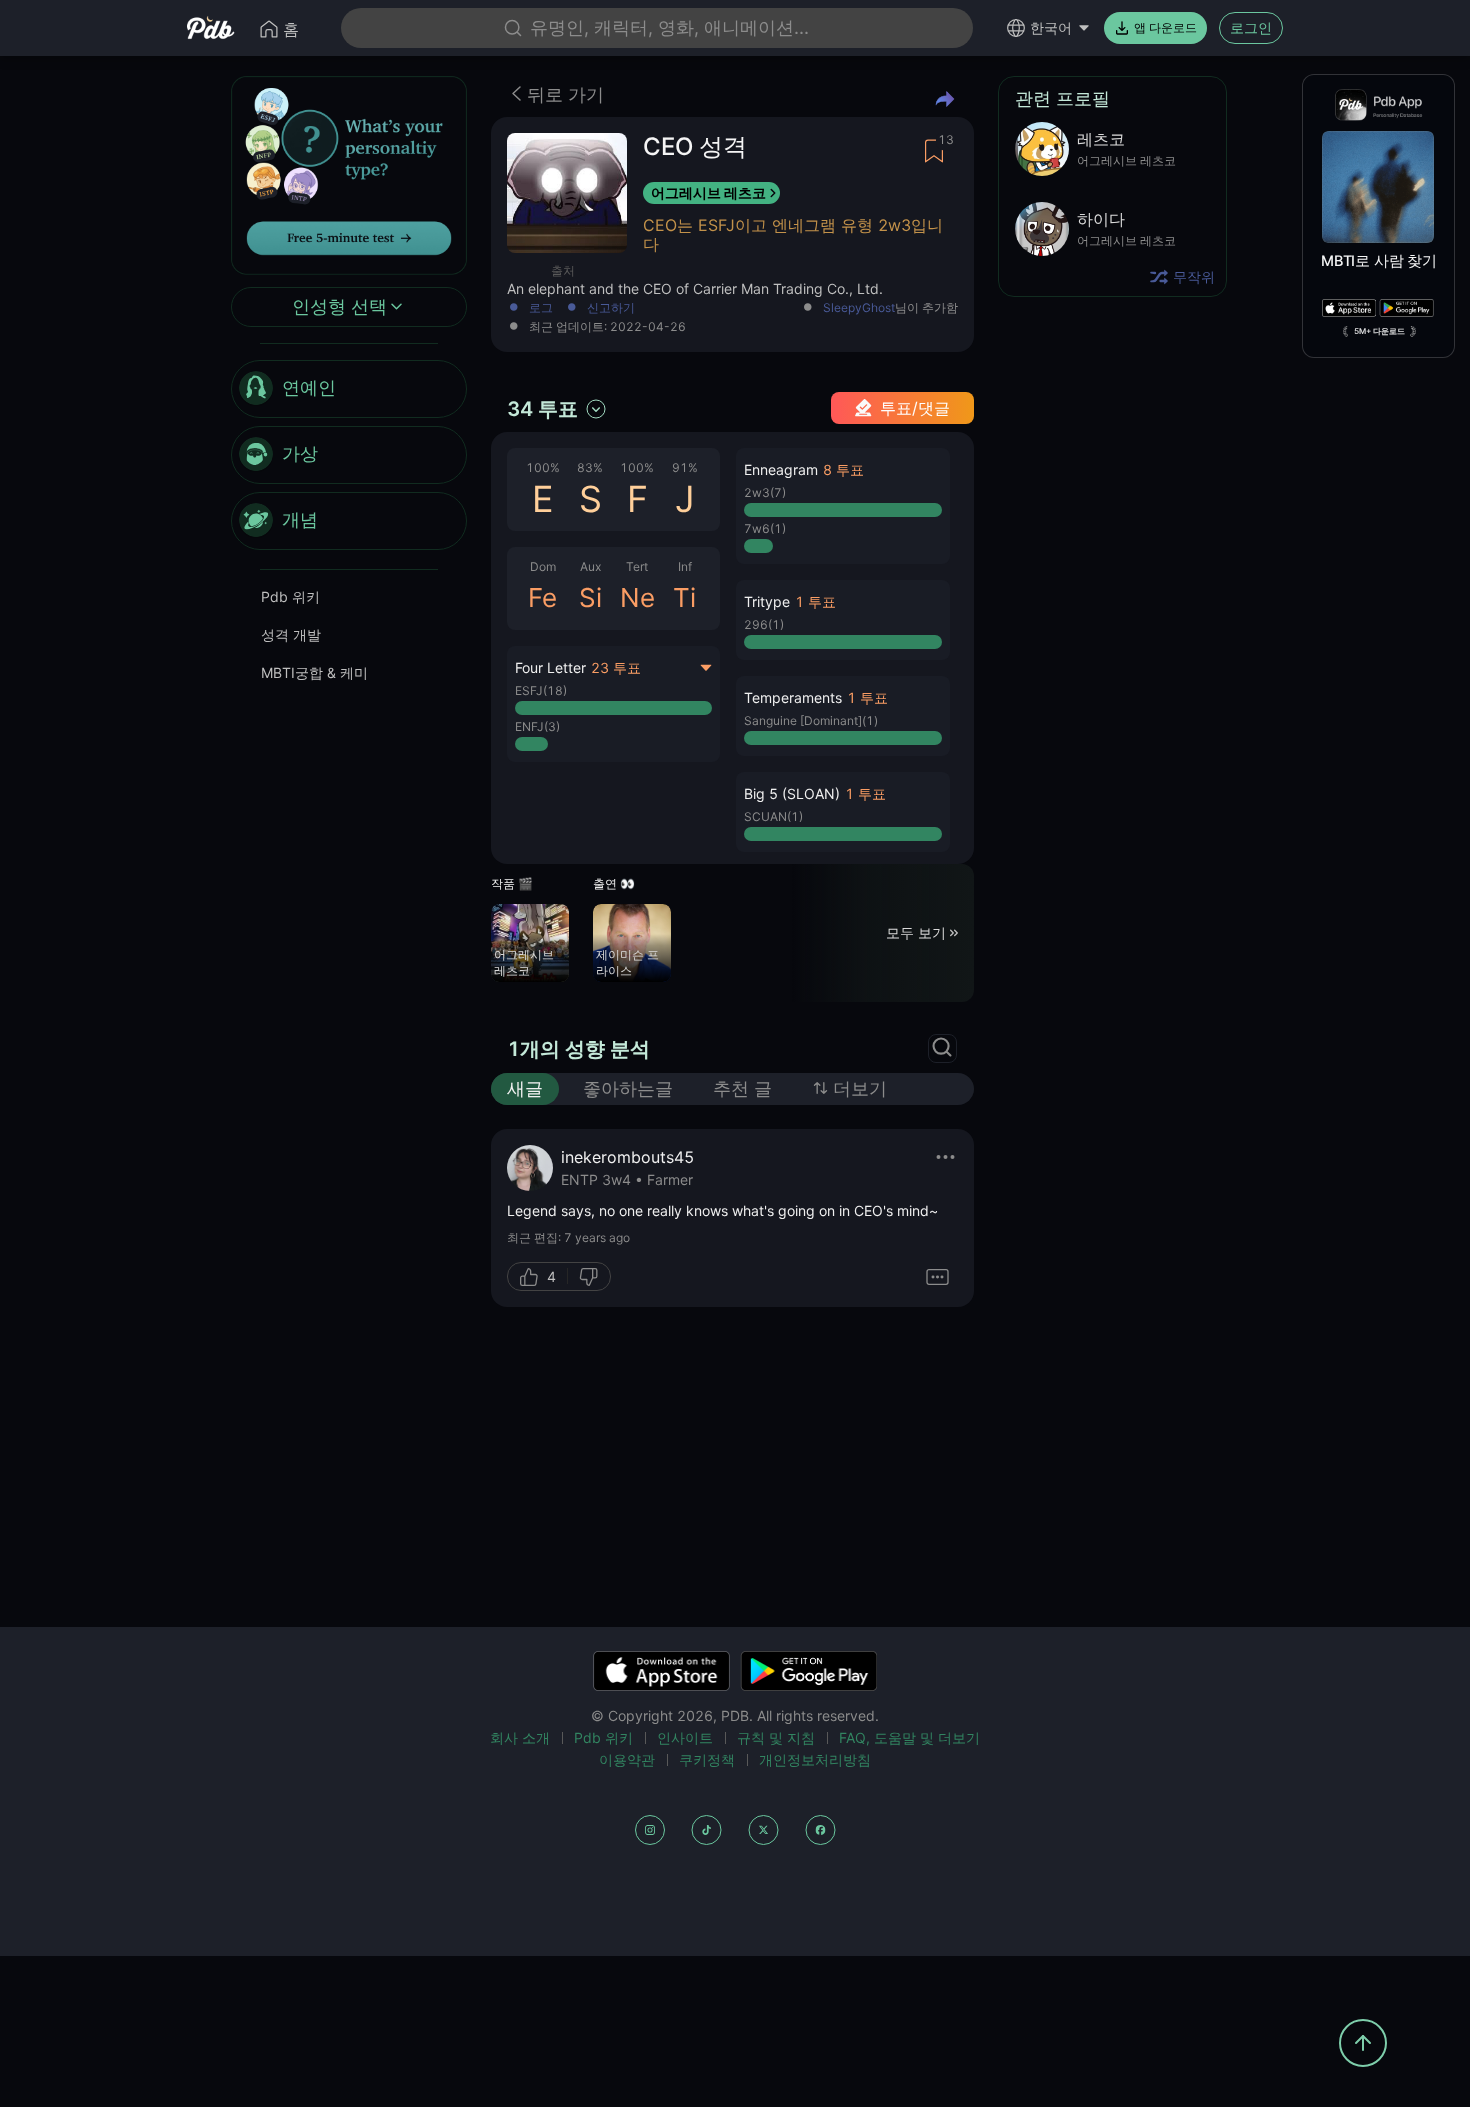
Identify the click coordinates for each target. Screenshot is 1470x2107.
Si (590, 597)
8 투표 (843, 469)
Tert (637, 566)
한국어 (1051, 27)
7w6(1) (765, 528)
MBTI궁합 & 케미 (314, 672)
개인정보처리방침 (815, 1759)
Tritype (767, 601)
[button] (842, 506)
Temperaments (793, 697)
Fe (542, 597)
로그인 (1251, 27)
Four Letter (550, 667)
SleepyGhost (859, 308)
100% (543, 467)
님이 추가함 (890, 308)
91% (685, 467)
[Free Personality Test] (349, 173)
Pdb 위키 (290, 596)
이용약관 (627, 1759)
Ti (684, 597)
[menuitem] (349, 389)
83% (590, 467)
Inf (685, 566)
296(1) (764, 624)
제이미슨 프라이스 (627, 962)
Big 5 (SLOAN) (792, 793)
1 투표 (815, 601)
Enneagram (781, 469)
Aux (590, 566)
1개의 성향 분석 (578, 1049)
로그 (541, 308)
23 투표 (616, 667)
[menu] (349, 455)
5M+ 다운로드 (1379, 331)
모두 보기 (916, 932)
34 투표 (542, 409)
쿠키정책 (707, 1759)
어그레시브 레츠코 (708, 192)
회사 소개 (520, 1737)
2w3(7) (765, 492)
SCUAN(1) (773, 816)
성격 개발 (291, 634)
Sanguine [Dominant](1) (811, 720)
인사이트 (685, 1737)
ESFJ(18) (541, 690)
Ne (637, 597)
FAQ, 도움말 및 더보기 (909, 1737)
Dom (543, 566)
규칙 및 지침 (776, 1737)
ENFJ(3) (537, 726)
